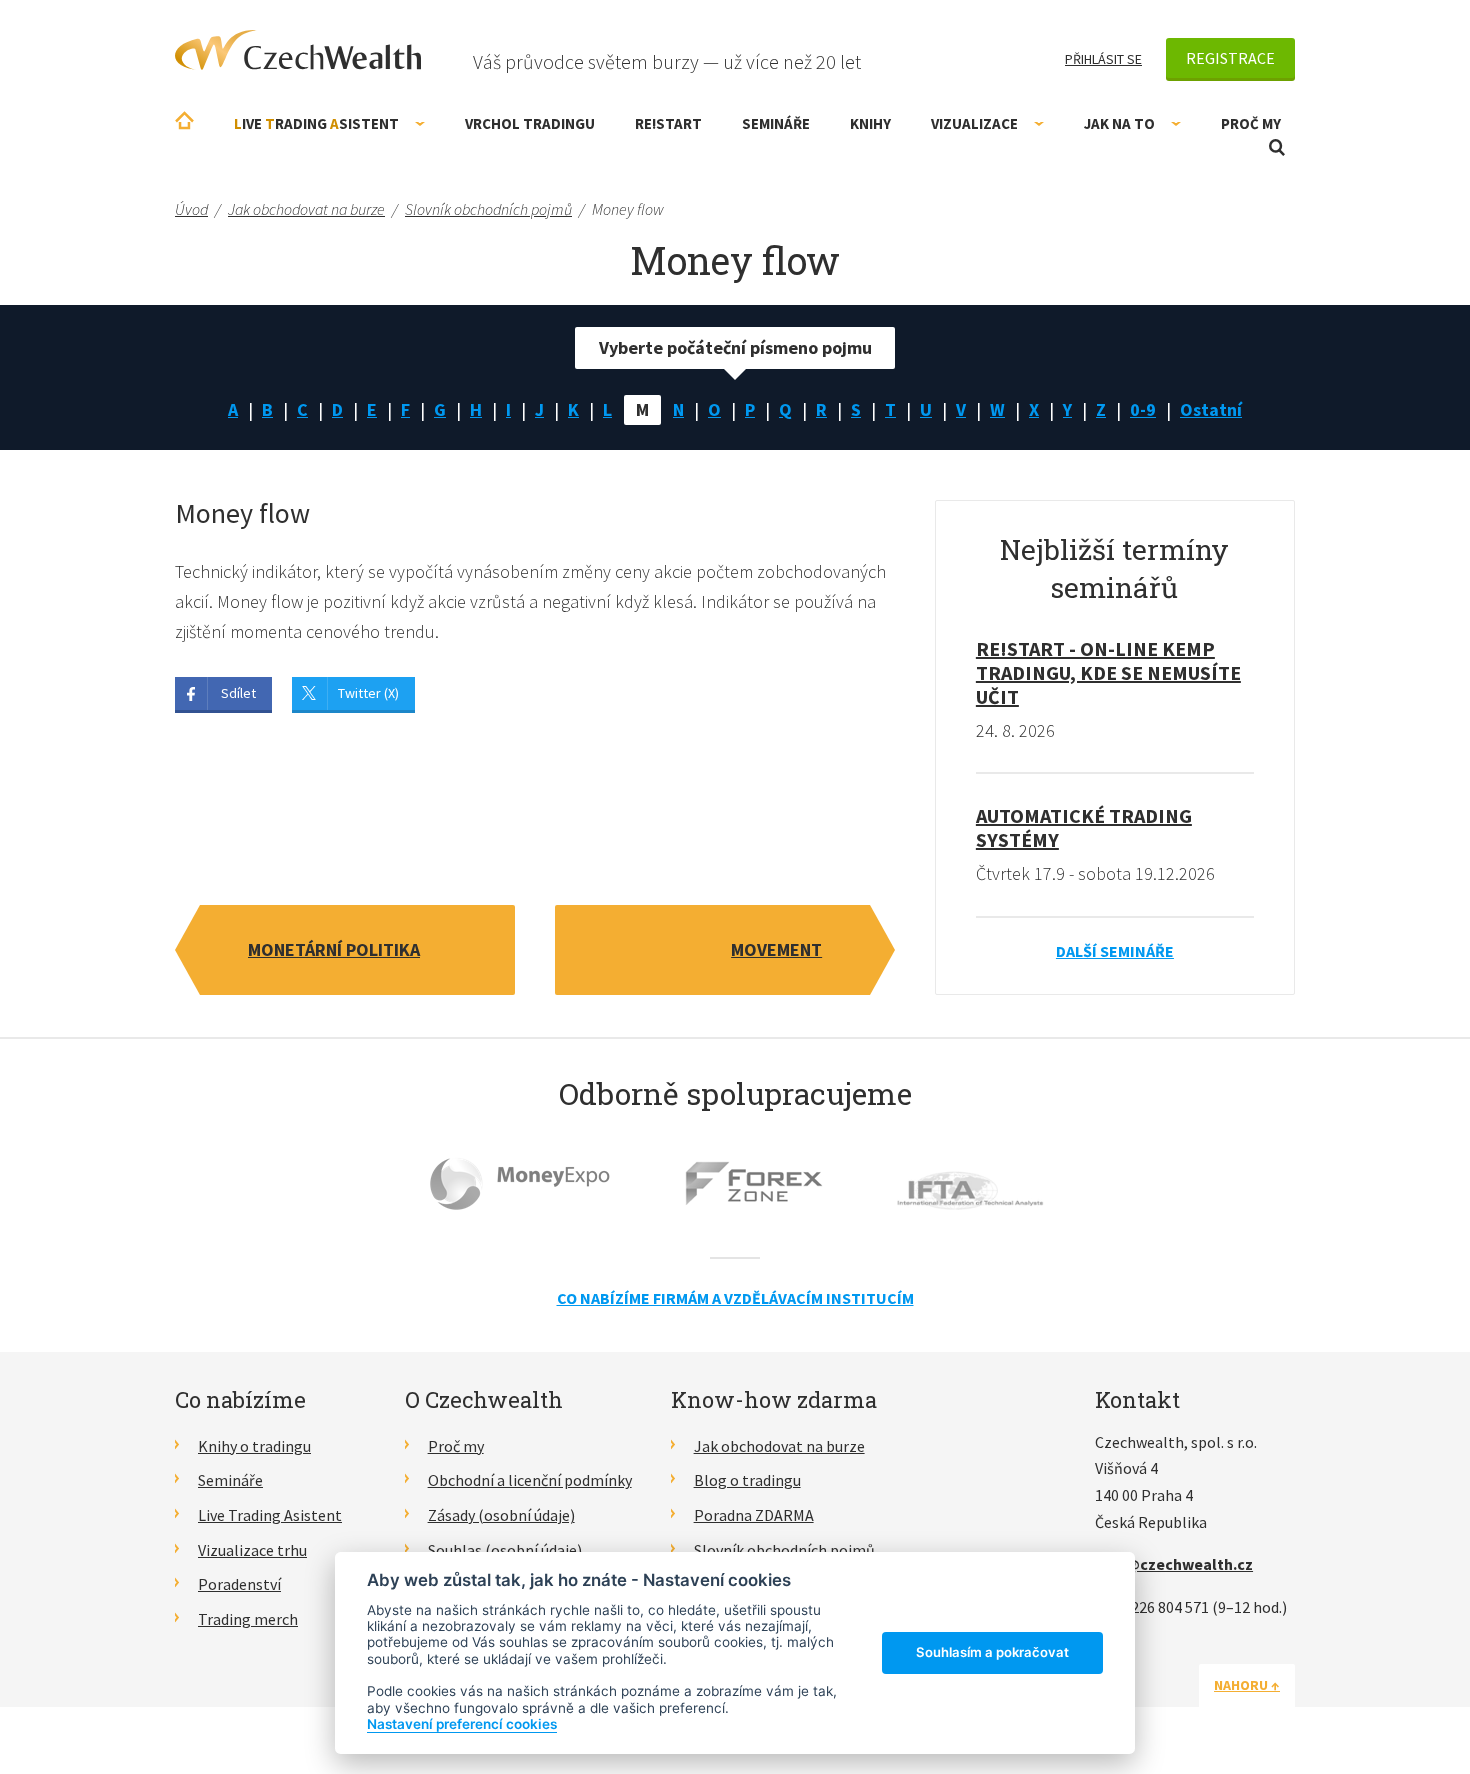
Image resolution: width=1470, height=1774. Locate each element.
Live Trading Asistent (270, 1515)
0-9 (1143, 409)
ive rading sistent (316, 123)
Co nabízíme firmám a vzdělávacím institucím (735, 1298)
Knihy (870, 123)
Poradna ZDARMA (754, 1515)
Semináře (776, 123)
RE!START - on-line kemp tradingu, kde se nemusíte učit (1108, 672)
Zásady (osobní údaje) (501, 1515)
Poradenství (239, 1584)
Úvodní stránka (184, 120)
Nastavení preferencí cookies (462, 1724)
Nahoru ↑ (1247, 1685)
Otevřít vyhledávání (1277, 147)
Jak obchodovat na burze (779, 1446)
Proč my (1251, 123)
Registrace (1230, 58)
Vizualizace (974, 123)
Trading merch (248, 1619)
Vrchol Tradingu (530, 123)
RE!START (668, 123)
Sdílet (238, 693)
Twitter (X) (368, 693)
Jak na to (1119, 123)
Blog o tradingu (747, 1480)
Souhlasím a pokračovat (992, 1652)
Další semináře (1115, 951)
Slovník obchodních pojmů (784, 1550)
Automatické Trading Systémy (1084, 827)
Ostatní (1211, 409)
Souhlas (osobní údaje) (505, 1550)
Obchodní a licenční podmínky (530, 1480)
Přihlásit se (1103, 59)
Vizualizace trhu (252, 1550)
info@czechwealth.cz (1174, 1564)
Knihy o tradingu (254, 1446)
